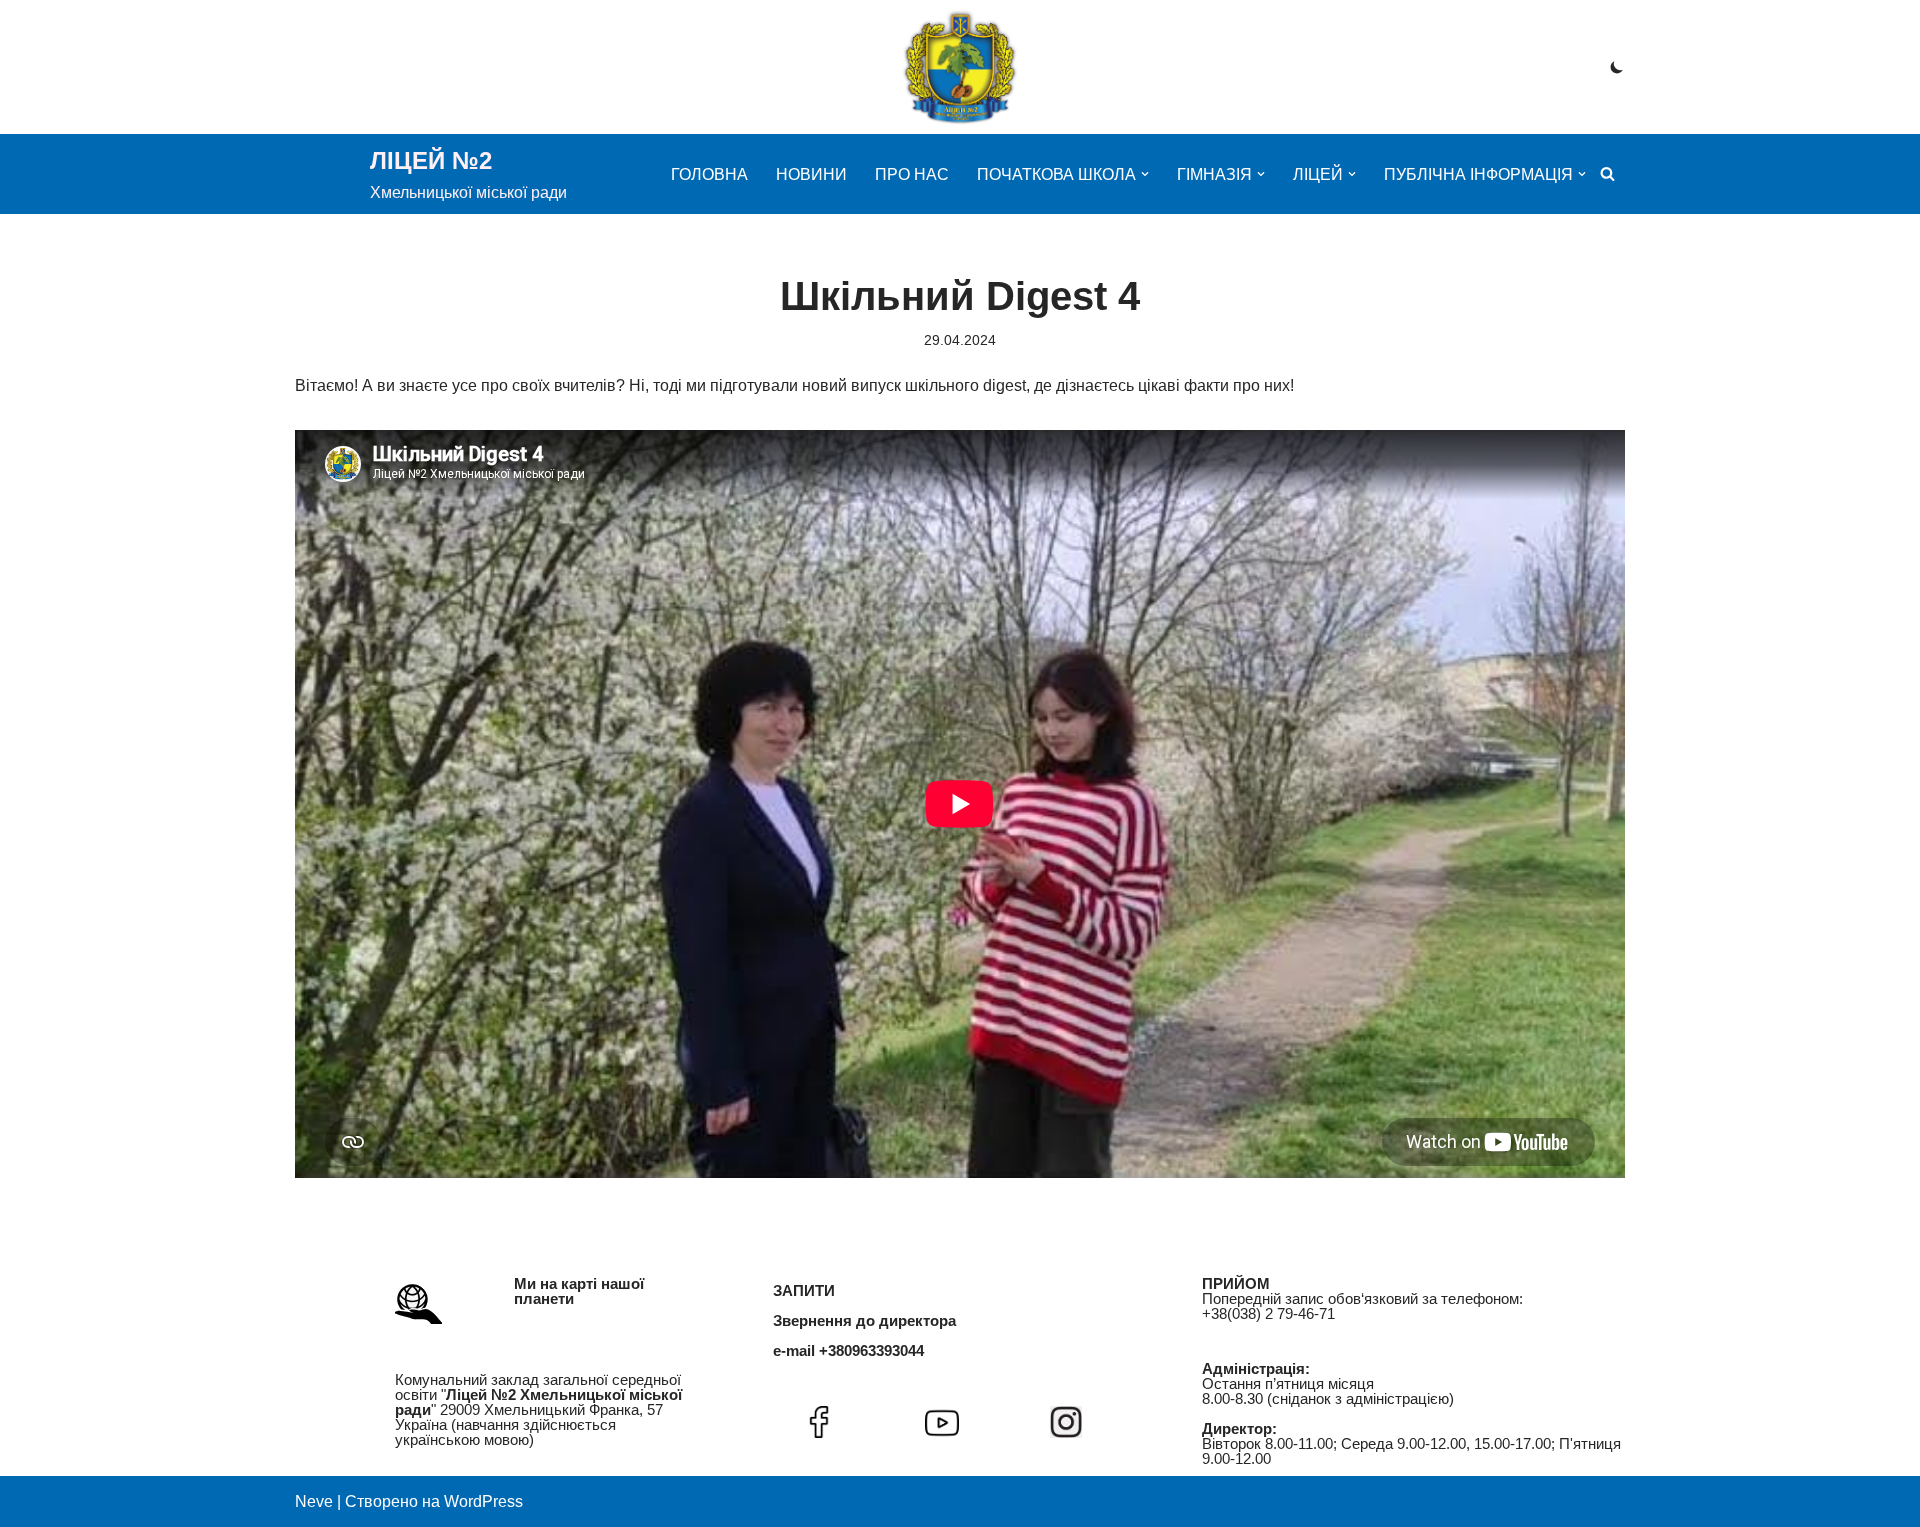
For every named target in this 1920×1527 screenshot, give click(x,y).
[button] (1145, 174)
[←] (960, 67)
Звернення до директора (864, 1320)
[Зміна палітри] (1617, 67)
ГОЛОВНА (709, 174)
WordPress (483, 1501)
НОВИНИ (811, 174)
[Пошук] (1607, 173)
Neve (314, 1501)
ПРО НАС (912, 174)
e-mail (794, 1350)
